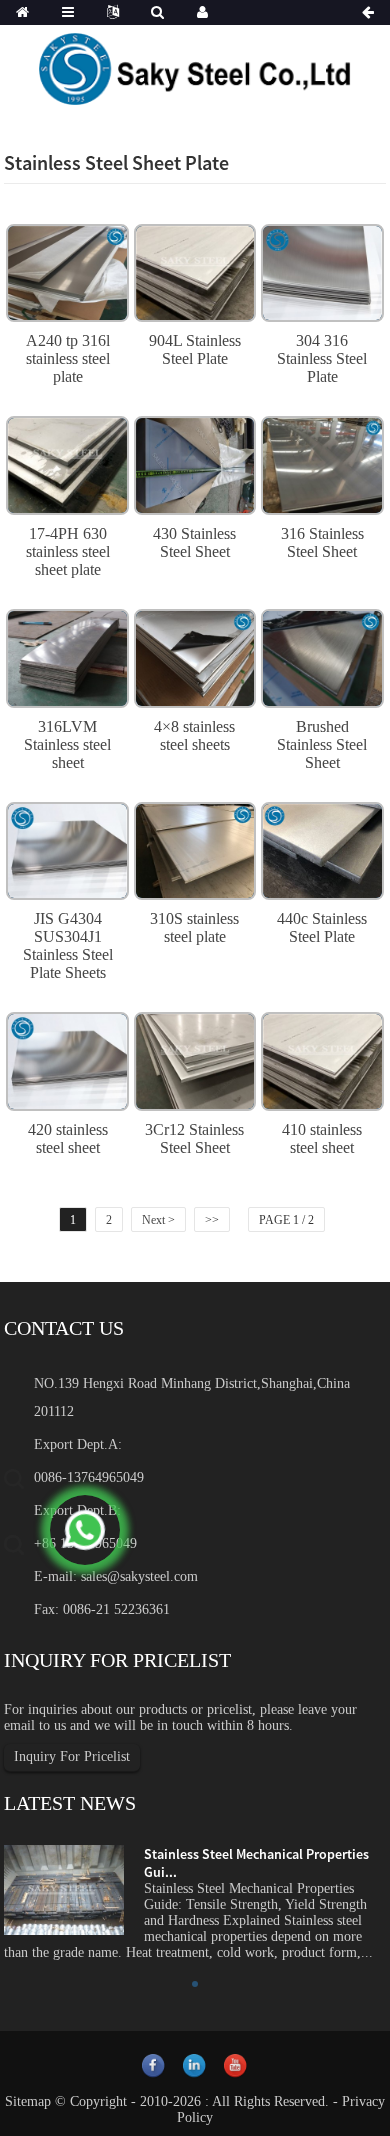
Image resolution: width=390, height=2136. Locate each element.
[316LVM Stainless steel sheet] (67, 656)
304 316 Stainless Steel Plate (322, 358)
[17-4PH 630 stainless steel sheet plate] (67, 463)
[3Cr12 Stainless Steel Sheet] (195, 1059)
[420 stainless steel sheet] (67, 1059)
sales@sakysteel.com (139, 1576)
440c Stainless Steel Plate (322, 927)
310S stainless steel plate (194, 927)
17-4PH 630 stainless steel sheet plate (68, 551)
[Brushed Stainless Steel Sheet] (322, 656)
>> (212, 1220)
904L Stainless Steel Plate (195, 349)
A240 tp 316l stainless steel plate (68, 358)
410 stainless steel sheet (322, 1138)
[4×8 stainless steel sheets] (195, 656)
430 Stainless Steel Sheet (194, 542)
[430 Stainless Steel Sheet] (195, 463)
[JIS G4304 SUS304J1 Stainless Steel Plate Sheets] (67, 848)
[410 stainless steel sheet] (322, 1059)
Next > (158, 1220)
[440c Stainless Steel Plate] (322, 848)
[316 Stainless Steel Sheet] (322, 463)
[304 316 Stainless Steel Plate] (322, 271)
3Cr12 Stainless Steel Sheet (194, 1138)
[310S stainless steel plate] (195, 848)
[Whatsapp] (85, 1530)
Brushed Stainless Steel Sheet (322, 744)
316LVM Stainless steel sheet (67, 744)
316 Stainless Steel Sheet (322, 542)
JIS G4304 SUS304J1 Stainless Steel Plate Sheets (68, 945)
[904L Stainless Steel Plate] (195, 271)
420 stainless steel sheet (68, 1138)
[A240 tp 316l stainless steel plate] (67, 271)
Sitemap (28, 2101)
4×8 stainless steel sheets (194, 735)
